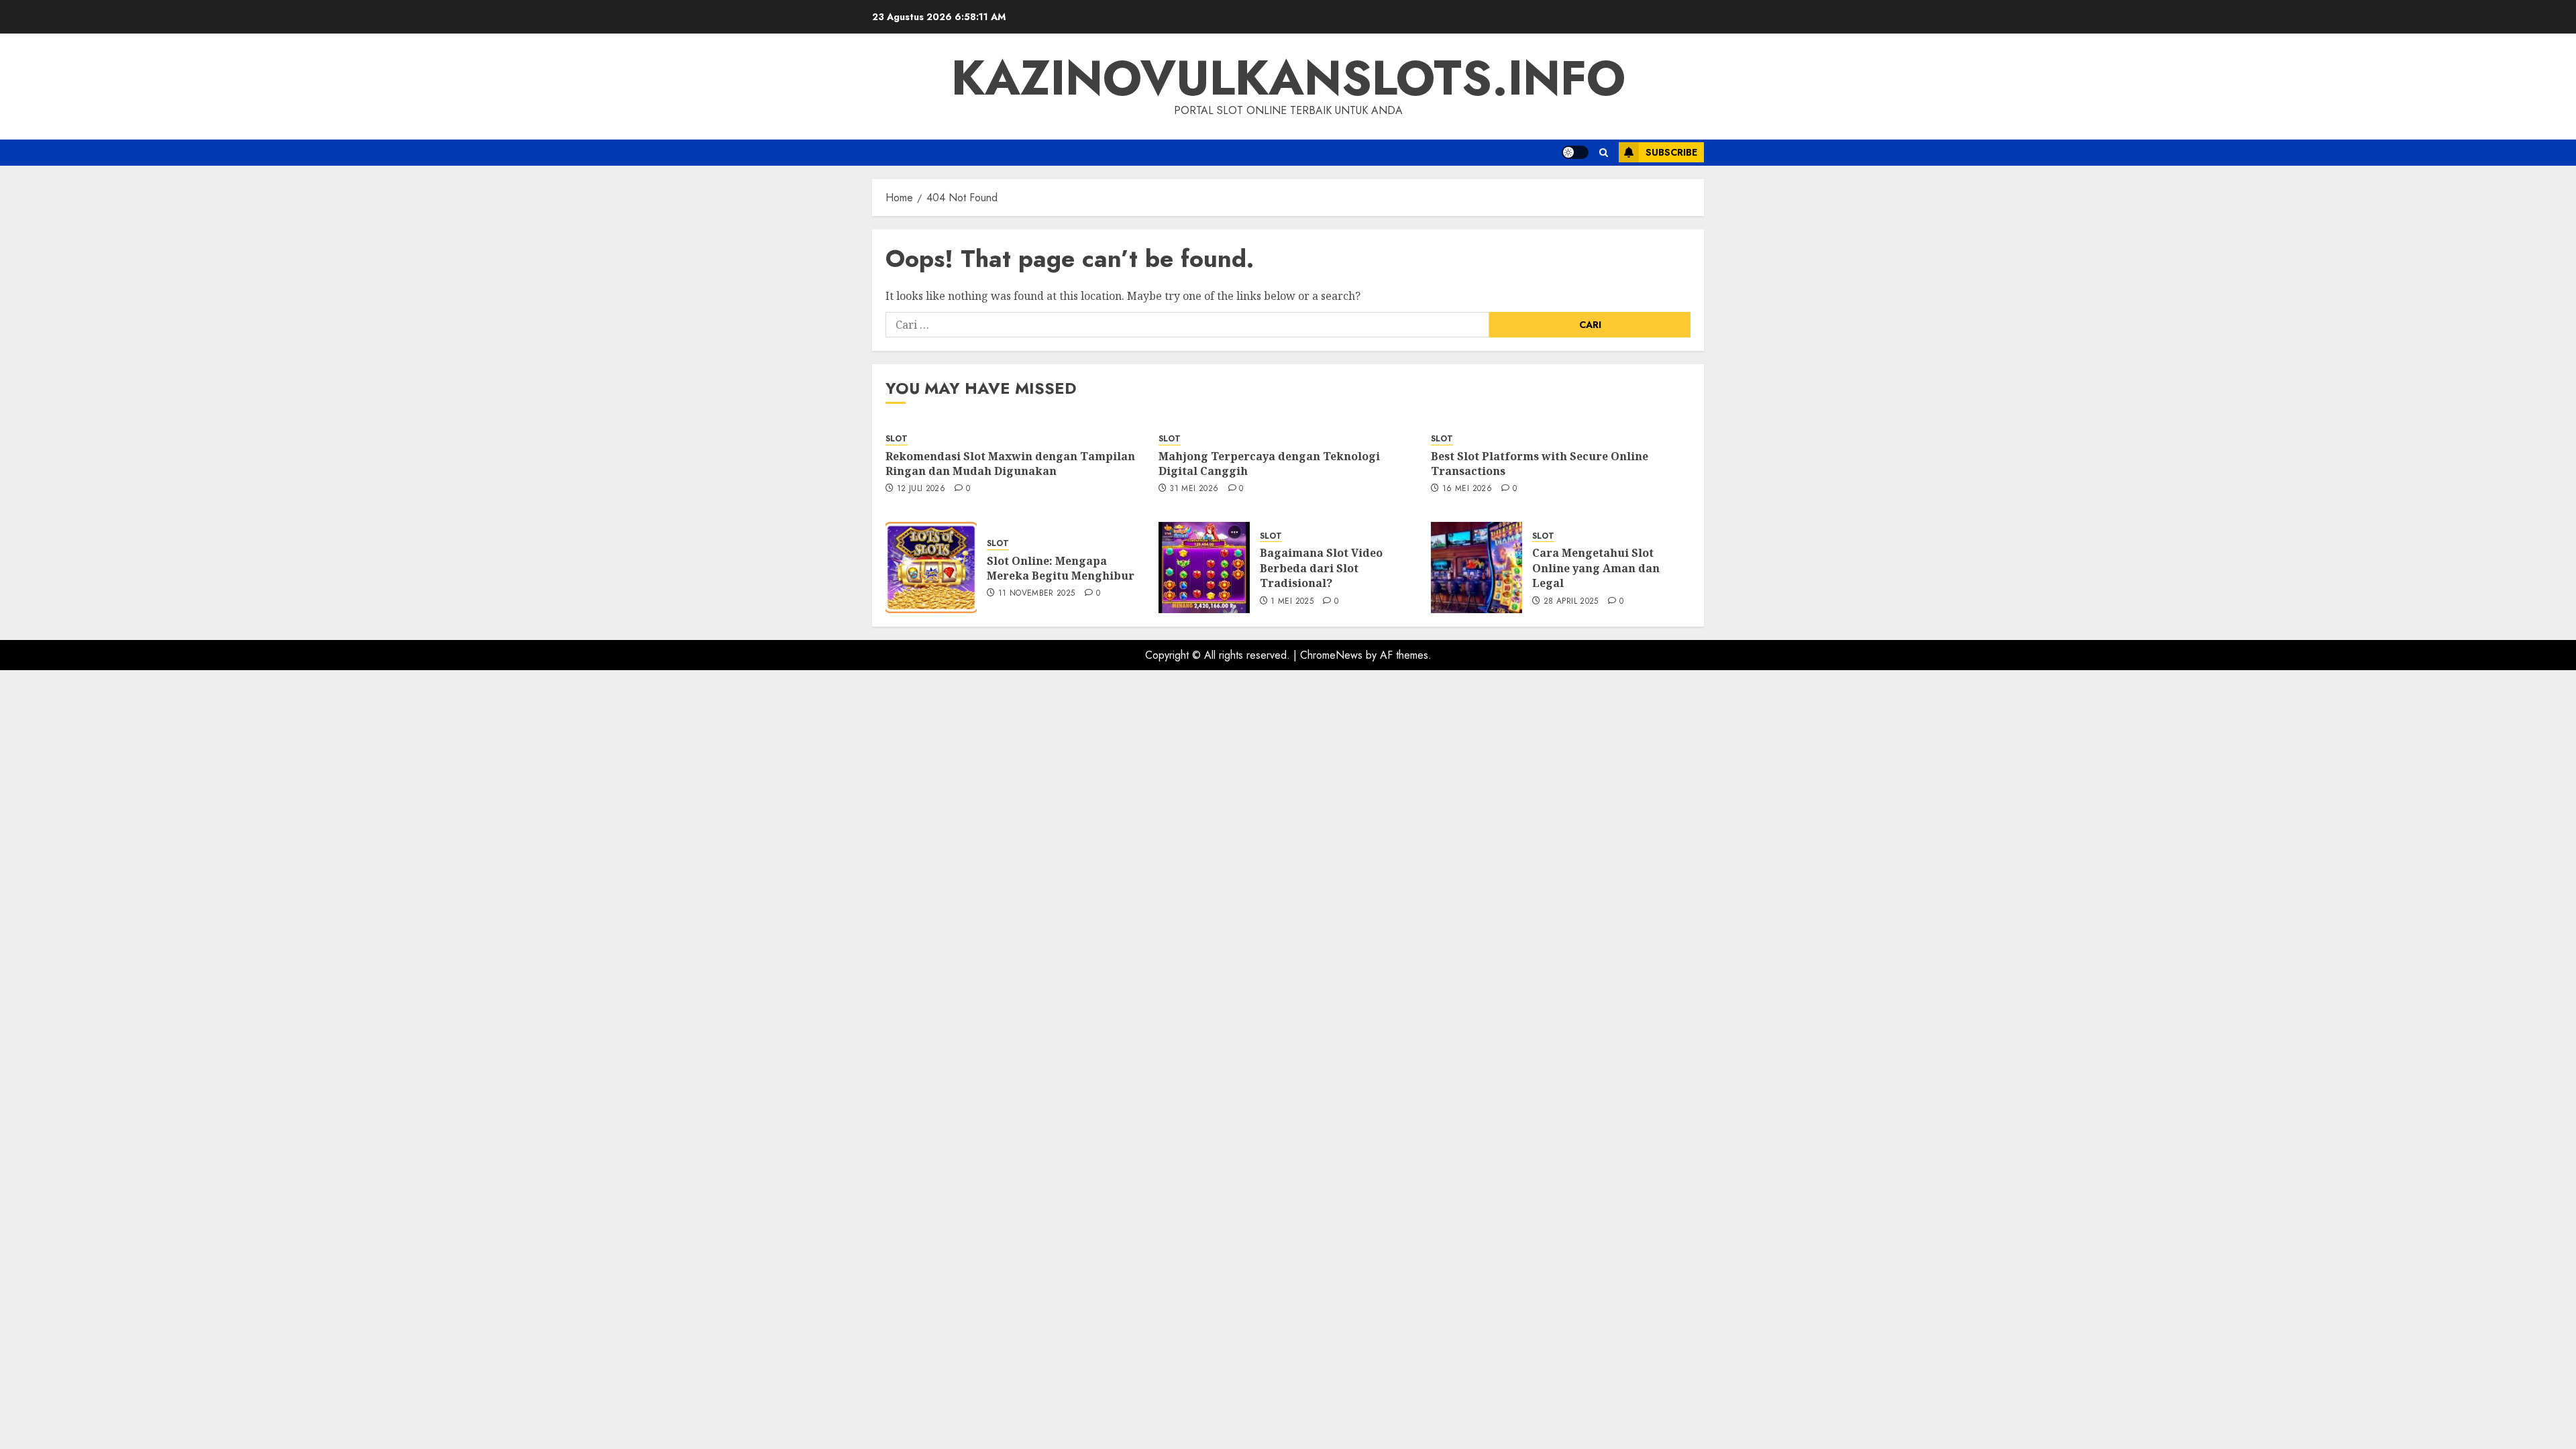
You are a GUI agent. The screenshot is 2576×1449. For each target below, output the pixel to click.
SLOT (897, 439)
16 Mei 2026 (1467, 489)
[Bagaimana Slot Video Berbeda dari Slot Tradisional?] (1204, 568)
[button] (1604, 153)
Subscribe (1671, 152)
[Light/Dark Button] (1575, 152)
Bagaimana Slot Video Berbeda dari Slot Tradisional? (1321, 568)
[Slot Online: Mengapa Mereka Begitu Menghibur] (931, 568)
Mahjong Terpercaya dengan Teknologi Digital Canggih (1269, 464)
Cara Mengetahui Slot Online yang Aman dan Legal (1596, 568)
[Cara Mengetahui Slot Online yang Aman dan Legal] (1477, 568)
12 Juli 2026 (921, 489)
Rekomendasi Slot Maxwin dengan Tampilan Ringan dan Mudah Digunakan (1010, 464)
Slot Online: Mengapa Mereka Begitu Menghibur (1061, 568)
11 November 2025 (1037, 594)
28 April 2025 (1571, 602)
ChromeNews (1331, 655)
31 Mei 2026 (1194, 489)
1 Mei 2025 (1292, 602)
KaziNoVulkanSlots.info (1288, 78)
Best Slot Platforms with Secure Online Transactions (1540, 464)
